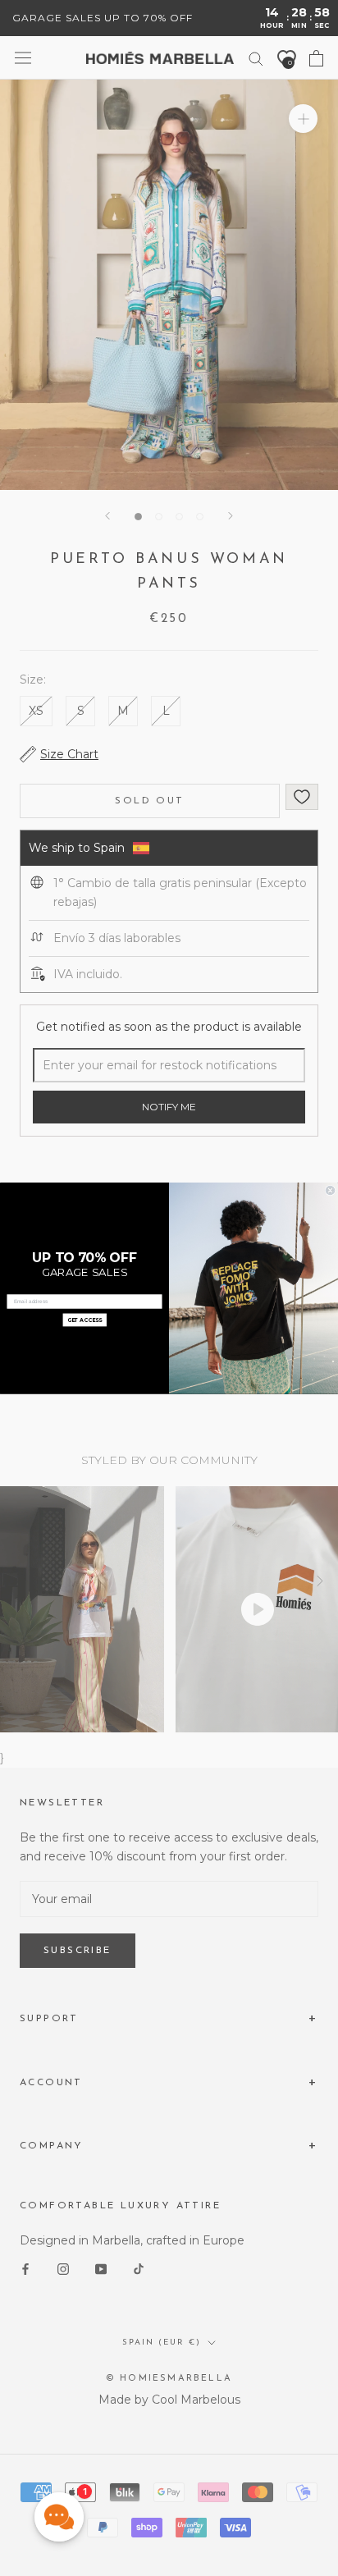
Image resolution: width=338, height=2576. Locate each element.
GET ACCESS (85, 1320)
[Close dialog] (330, 1190)
